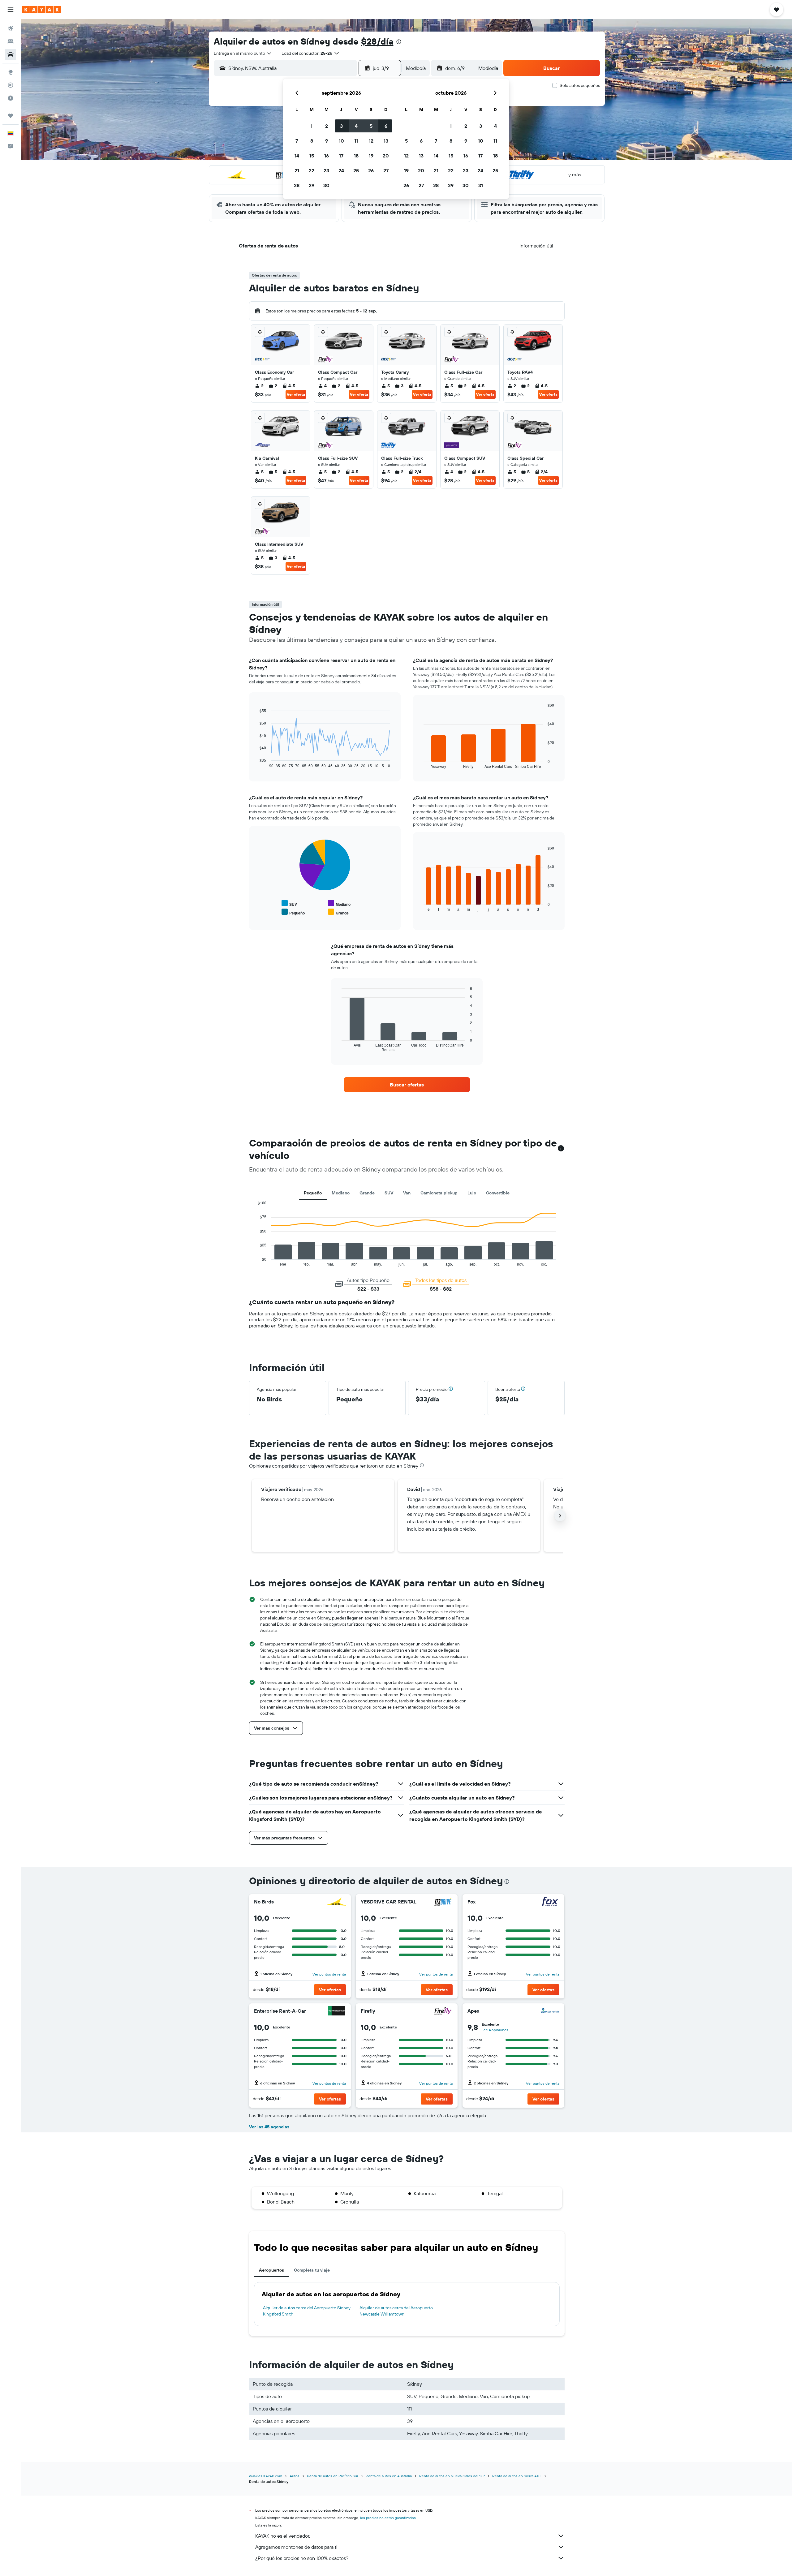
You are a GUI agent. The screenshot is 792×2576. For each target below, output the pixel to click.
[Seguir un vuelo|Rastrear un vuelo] (11, 85)
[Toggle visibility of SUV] (289, 903)
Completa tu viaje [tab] (312, 2270)
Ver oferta (296, 394)
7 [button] (297, 141)
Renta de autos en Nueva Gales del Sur (452, 2476)
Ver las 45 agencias (269, 2127)
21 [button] (297, 170)
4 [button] (356, 126)
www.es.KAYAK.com (266, 2476)
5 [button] (371, 126)
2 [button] (327, 126)
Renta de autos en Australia (389, 2476)
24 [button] (341, 170)
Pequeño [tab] (313, 1193)
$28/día (377, 41)
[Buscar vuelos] (11, 28)
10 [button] (341, 141)
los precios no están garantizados (388, 2518)
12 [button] (371, 141)
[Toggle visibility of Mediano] (339, 903)
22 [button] (312, 170)
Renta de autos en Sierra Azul (517, 2476)
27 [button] (386, 170)
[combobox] (243, 53)
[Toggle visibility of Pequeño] (293, 912)
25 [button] (356, 170)
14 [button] (297, 156)
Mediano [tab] (341, 1193)
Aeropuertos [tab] (271, 2270)
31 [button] (481, 185)
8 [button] (312, 141)
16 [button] (327, 156)
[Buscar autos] (11, 54)
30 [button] (326, 185)
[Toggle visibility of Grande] (338, 912)
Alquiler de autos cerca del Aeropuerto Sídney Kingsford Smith (307, 2311)
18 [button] (356, 156)
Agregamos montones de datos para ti (296, 2547)
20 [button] (386, 156)
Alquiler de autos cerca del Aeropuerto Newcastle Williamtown (396, 2311)
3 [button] (341, 126)
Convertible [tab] (498, 1193)
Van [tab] (407, 1193)
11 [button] (356, 141)
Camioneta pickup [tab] (439, 1193)
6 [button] (386, 126)
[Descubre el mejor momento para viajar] (11, 98)
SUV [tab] (389, 1193)
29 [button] (312, 185)
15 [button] (312, 156)
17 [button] (341, 156)
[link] (407, 1085)
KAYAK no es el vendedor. (283, 2536)
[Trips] (11, 116)
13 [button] (386, 141)
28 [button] (297, 185)
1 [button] (312, 126)
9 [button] (327, 141)
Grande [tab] (367, 1193)
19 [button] (371, 156)
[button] (11, 10)
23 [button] (326, 170)
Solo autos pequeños (580, 85)
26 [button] (371, 170)
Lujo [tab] (472, 1193)
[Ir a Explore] (11, 72)
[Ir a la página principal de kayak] (42, 10)
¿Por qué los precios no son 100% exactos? (302, 2558)
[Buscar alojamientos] (11, 41)
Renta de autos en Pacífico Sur (333, 2476)
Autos (295, 2476)
